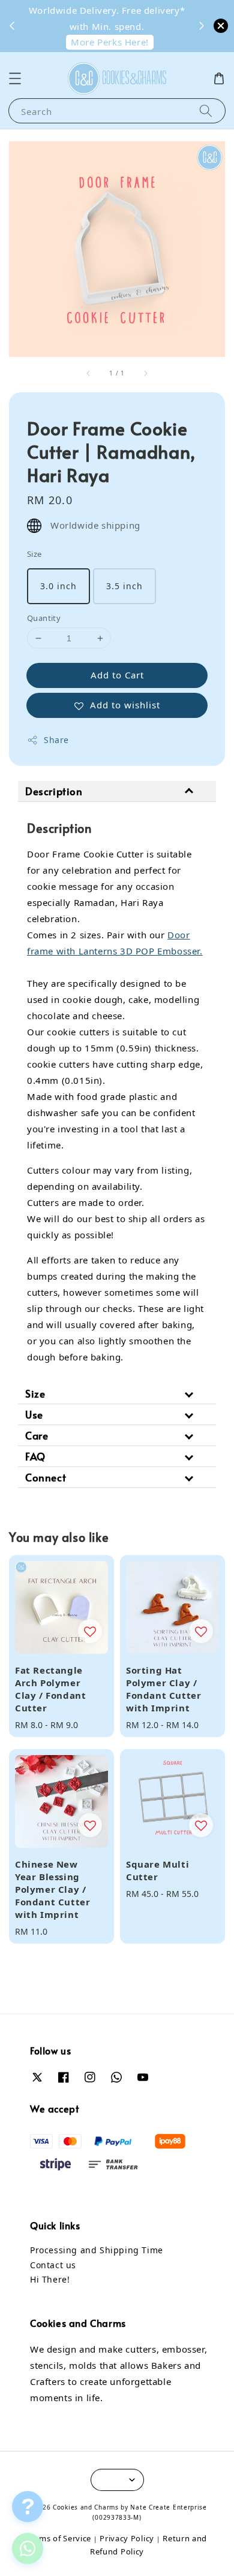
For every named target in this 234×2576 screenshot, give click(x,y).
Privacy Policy (127, 2538)
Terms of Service (59, 2538)
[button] (15, 78)
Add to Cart (117, 675)
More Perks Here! (110, 42)
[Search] (206, 110)
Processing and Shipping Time (97, 2250)
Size (34, 554)
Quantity (44, 618)
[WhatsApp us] (28, 2548)
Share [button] (56, 740)
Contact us (53, 2265)
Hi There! (50, 2279)
